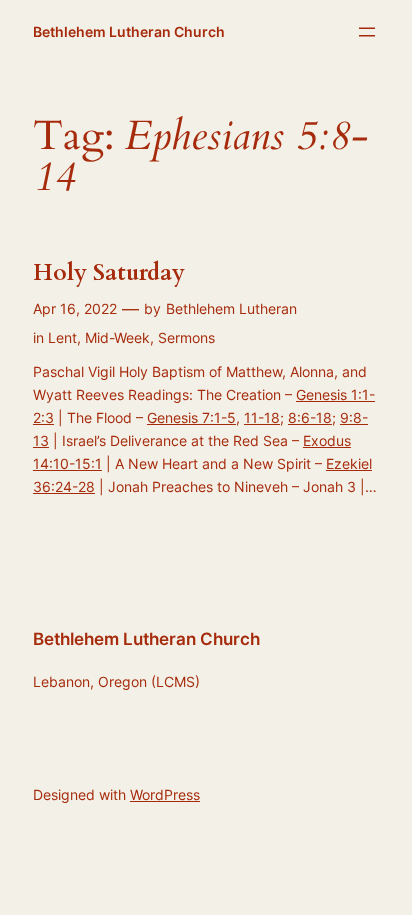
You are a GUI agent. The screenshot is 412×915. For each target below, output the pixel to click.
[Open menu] (367, 32)
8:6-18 (310, 417)
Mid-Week (117, 337)
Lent (62, 337)
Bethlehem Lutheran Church (129, 31)
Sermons (186, 337)
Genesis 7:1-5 (191, 417)
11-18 (262, 417)
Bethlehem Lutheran (231, 308)
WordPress (165, 794)
